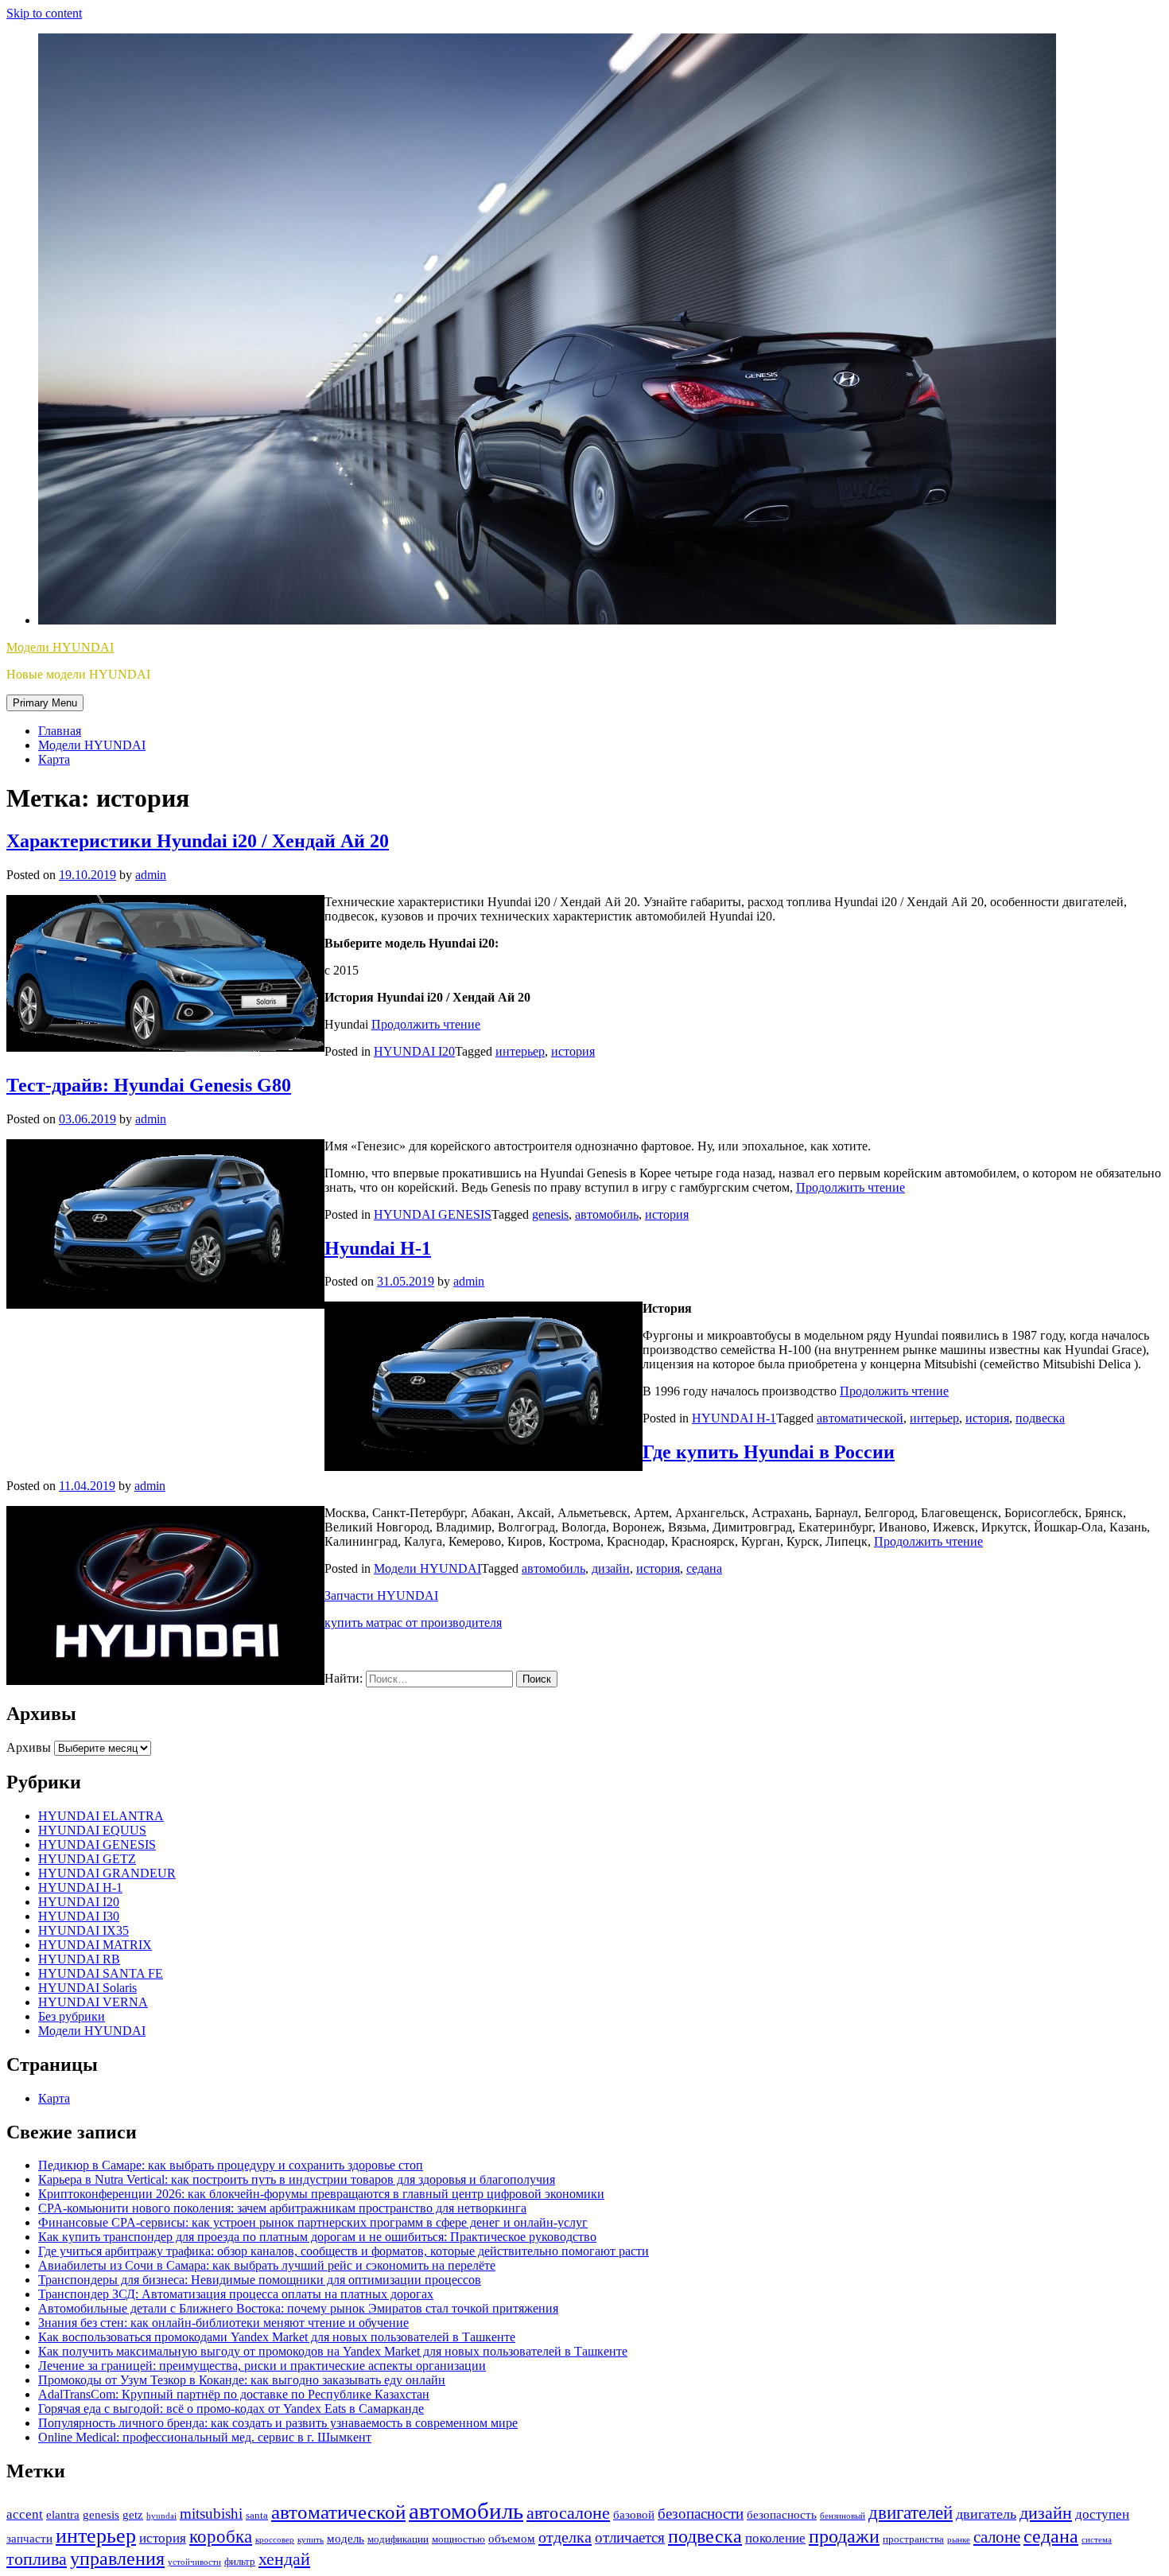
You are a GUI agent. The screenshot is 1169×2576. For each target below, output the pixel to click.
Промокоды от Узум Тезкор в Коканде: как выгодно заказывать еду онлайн (242, 2380)
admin (151, 875)
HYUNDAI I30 (79, 1916)
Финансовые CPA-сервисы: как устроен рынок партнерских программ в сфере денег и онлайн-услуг (313, 2222)
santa (257, 2515)
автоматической (860, 1418)
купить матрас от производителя (413, 1623)
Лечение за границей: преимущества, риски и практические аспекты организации (262, 2366)
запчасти (29, 2539)
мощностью (458, 2539)
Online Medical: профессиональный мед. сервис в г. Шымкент (205, 2437)
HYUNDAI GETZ (87, 1859)
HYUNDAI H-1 (734, 1418)
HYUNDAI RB (79, 1959)
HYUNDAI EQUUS (92, 1830)
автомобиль (607, 1214)
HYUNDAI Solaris (87, 1988)
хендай (284, 2559)
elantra (63, 2515)
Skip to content (44, 13)
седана (704, 1568)
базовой (634, 2515)
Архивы (29, 1747)
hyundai (161, 2516)
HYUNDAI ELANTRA (101, 1816)
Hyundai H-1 (378, 1248)
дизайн (611, 1568)
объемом (512, 2539)
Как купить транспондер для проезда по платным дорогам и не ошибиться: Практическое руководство (317, 2237)
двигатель (986, 2514)
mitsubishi (211, 2514)
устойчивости (194, 2562)
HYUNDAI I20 (414, 1051)
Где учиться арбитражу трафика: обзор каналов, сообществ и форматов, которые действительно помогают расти (344, 2251)
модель (346, 2539)
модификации (398, 2539)
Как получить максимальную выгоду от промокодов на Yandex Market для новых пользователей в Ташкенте (333, 2351)
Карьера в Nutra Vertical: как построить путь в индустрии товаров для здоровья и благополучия (297, 2179)
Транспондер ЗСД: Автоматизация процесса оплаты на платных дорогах (236, 2294)
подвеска (1040, 1418)
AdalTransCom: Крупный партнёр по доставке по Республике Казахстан (234, 2394)
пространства (913, 2539)
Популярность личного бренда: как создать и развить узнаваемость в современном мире (278, 2423)
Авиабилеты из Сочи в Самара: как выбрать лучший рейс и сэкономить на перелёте (267, 2265)
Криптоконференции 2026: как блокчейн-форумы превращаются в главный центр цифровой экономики (321, 2194)
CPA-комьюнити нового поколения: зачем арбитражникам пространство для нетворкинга (282, 2208)
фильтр (240, 2561)
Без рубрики (72, 2016)
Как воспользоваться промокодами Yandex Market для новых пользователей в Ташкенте (277, 2337)
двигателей (911, 2512)
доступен (1102, 2514)
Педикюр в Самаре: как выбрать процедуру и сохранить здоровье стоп (231, 2165)
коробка (221, 2537)
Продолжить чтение (426, 1024)
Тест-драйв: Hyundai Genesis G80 (149, 1085)
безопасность (782, 2515)
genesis (550, 1214)
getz (133, 2515)
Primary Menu (45, 703)
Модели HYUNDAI (60, 647)
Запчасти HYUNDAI (381, 1595)
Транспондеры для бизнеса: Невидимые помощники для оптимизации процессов (260, 2280)
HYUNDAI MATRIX (95, 1945)
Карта (54, 759)
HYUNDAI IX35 (83, 1930)
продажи (844, 2536)
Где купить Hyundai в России (769, 1452)
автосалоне (568, 2513)
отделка (565, 2537)
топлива (37, 2559)
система (1097, 2540)
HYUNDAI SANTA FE (101, 1973)
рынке (959, 2540)
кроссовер (275, 2540)
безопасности (701, 2514)
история (573, 1051)
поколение (775, 2538)
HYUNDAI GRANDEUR (107, 1873)
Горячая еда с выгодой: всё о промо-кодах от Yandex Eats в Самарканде (231, 2409)
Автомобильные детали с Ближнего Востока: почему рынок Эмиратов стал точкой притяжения (298, 2308)
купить (311, 2540)
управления (117, 2558)
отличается (630, 2537)
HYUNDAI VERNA (93, 2002)
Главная (60, 731)
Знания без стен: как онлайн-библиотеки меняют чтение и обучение (223, 2323)
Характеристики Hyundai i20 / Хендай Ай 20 (198, 841)
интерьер (520, 1051)
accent (25, 2514)
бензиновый (843, 2516)
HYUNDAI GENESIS (433, 1214)
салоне (997, 2537)
